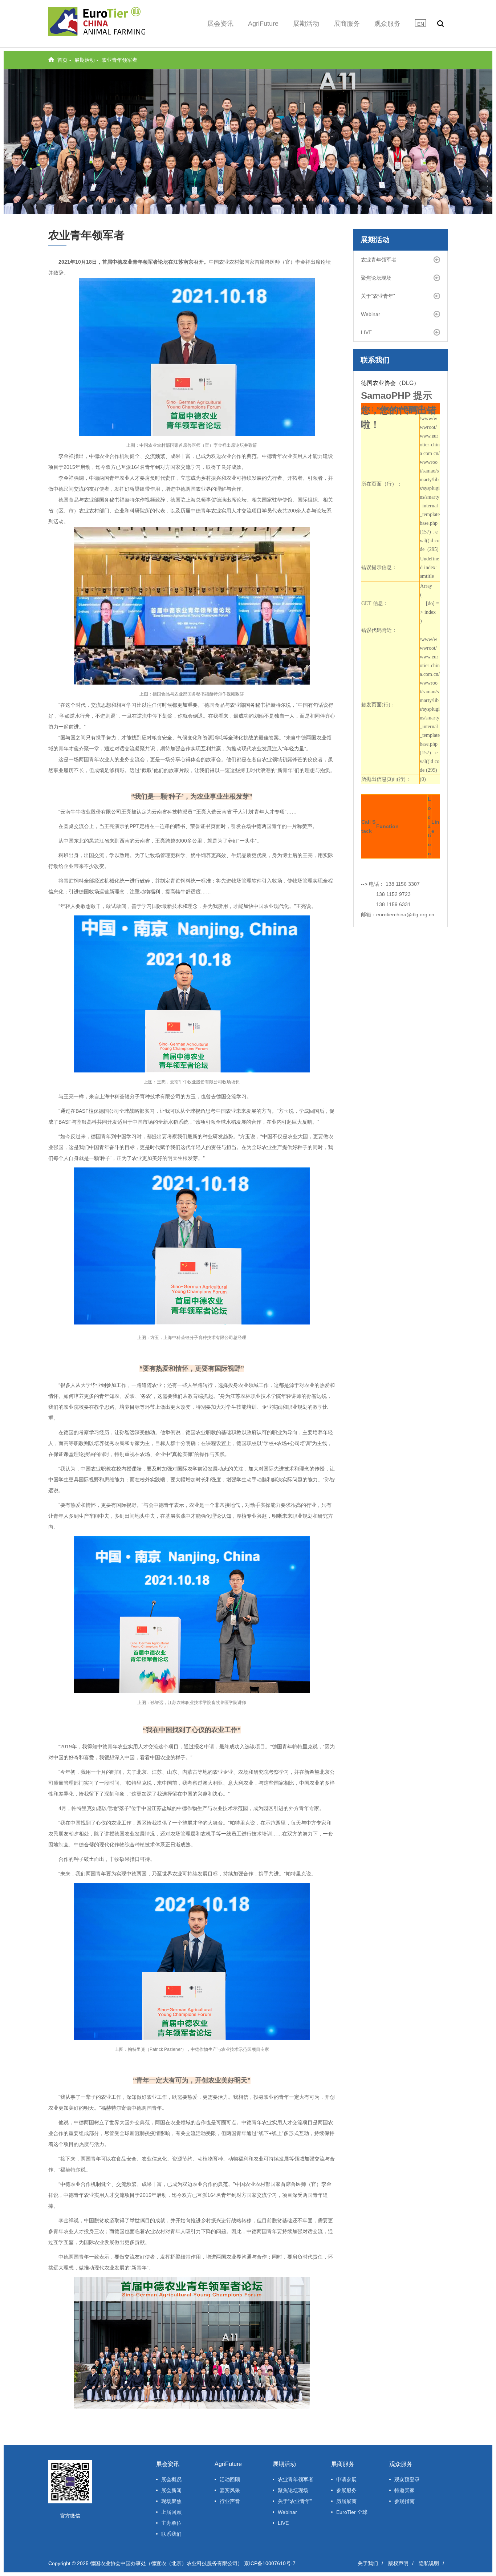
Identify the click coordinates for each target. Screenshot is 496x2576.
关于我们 (368, 2563)
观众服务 (387, 24)
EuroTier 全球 (352, 2512)
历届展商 (346, 2501)
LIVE (366, 332)
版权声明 (398, 2563)
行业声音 (230, 2501)
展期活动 (306, 24)
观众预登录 (407, 2479)
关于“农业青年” (378, 296)
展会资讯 (220, 24)
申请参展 (346, 2479)
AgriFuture (263, 24)
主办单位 (171, 2523)
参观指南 (404, 2501)
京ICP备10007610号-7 (270, 2563)
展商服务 (347, 24)
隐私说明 (429, 2563)
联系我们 (171, 2534)
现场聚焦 (171, 2501)
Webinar (371, 314)
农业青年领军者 (119, 60)
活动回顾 (230, 2479)
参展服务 (346, 2490)
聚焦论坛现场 (376, 278)
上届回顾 (171, 2512)
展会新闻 (171, 2490)
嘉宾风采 (230, 2490)
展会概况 (171, 2479)
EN (421, 24)
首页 (62, 60)
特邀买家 (404, 2490)
